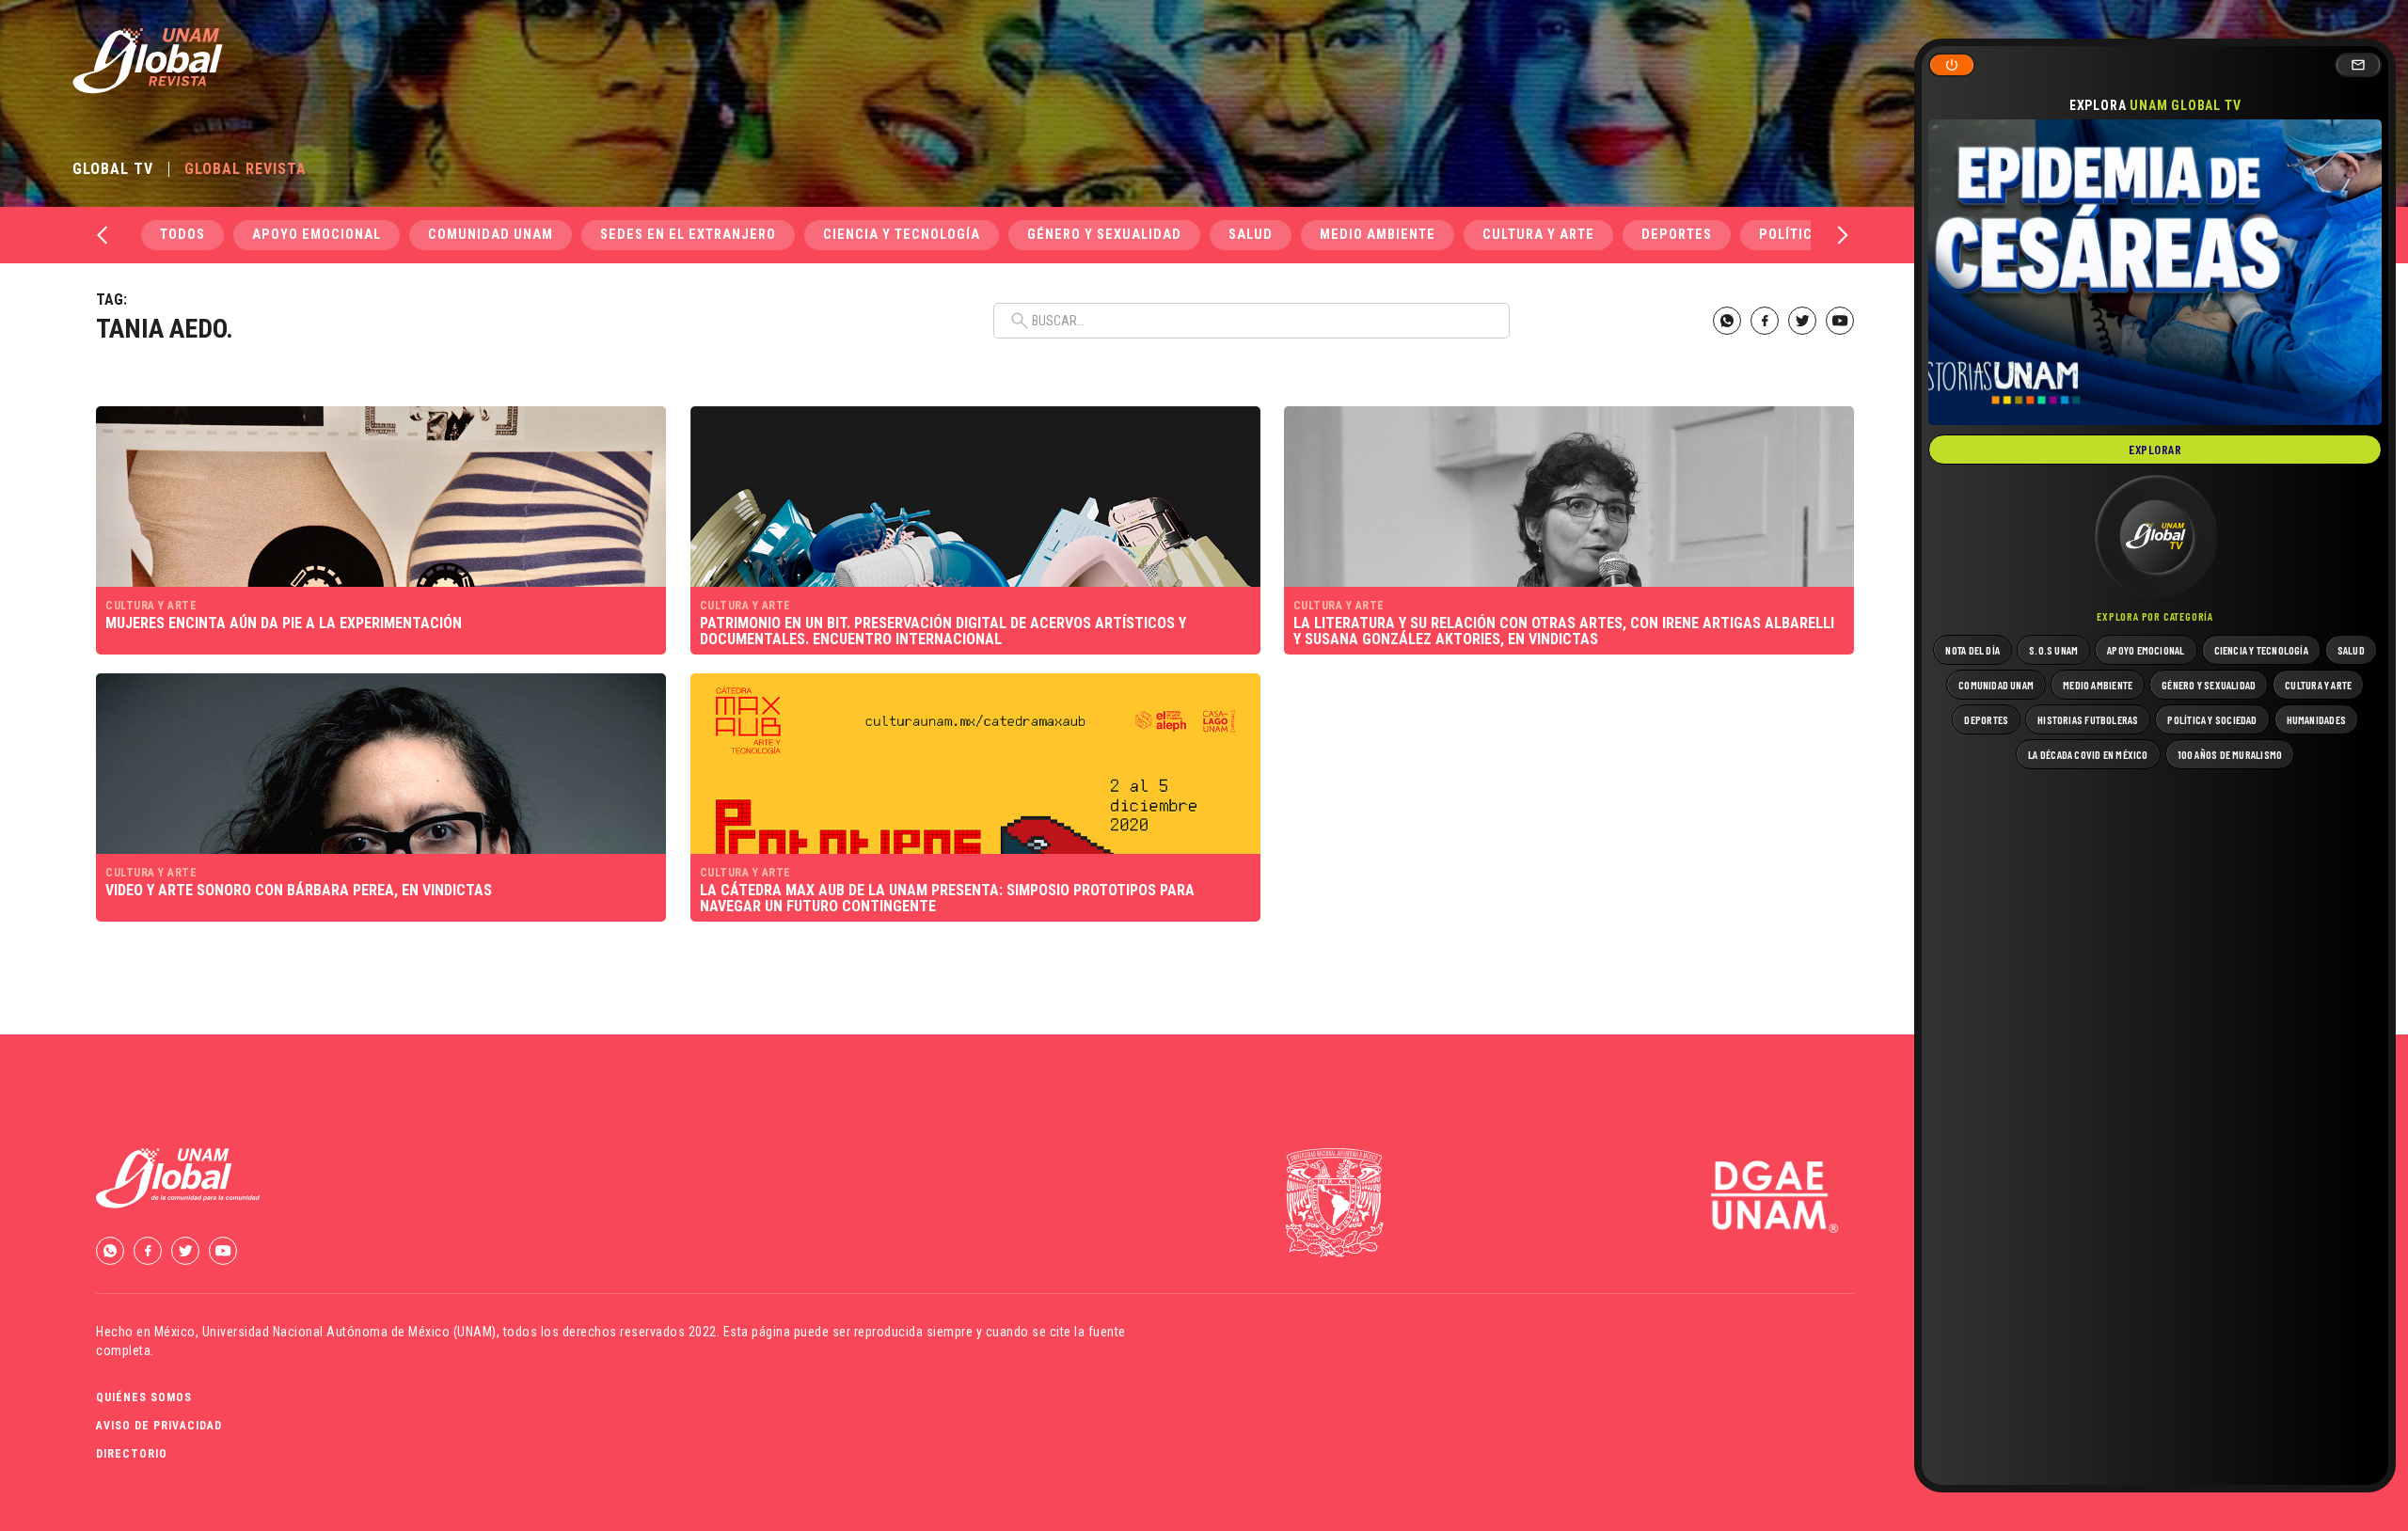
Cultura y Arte (1538, 235)
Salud (1251, 235)
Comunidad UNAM (491, 235)
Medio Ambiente (1378, 235)
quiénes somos (144, 1397)
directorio (132, 1454)
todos (182, 235)
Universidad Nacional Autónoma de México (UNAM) (349, 1332)
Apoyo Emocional (317, 235)
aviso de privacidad (159, 1426)
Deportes (1677, 235)
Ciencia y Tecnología (902, 235)
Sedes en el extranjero (688, 235)
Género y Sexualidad (1104, 235)
